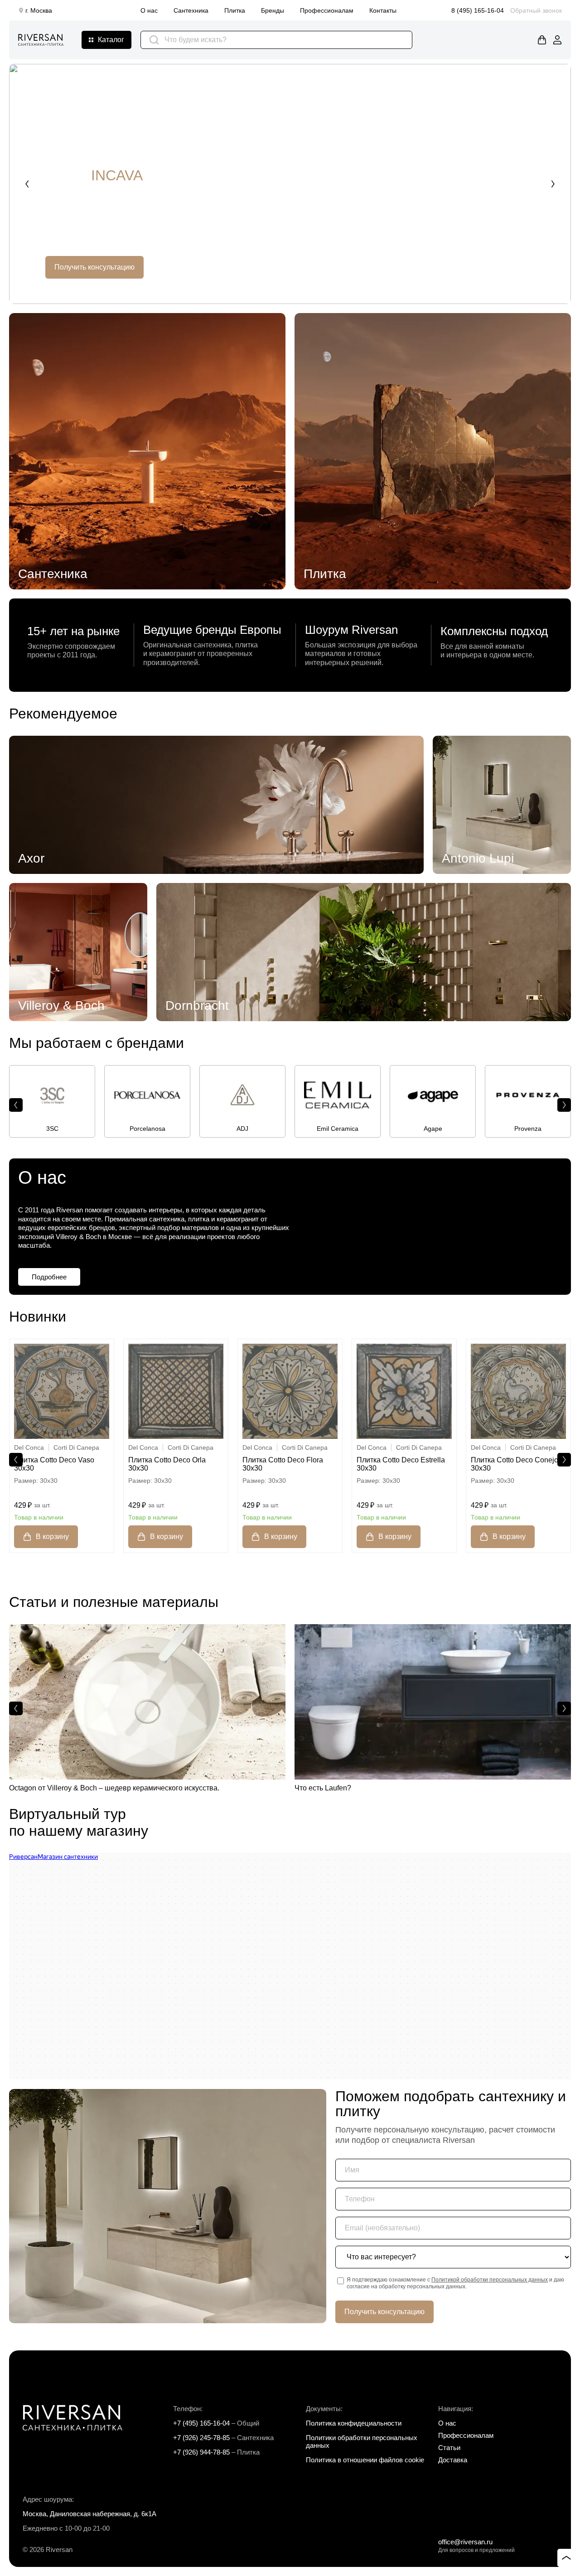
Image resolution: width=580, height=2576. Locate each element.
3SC (52, 1129)
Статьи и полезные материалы (114, 1602)
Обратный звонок (536, 10)
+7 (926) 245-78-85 (201, 2438)
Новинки (38, 1317)
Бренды (273, 10)
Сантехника (191, 10)
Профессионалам (327, 10)
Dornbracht (197, 1006)
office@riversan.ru (465, 2542)
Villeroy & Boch (61, 1006)
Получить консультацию (94, 267)
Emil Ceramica (338, 1129)
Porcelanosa (147, 1129)
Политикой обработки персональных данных (490, 2280)
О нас (149, 10)
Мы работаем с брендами (97, 1043)
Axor (31, 858)
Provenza (528, 1129)
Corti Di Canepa (76, 1447)
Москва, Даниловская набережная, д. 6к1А (89, 2514)
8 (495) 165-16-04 (478, 10)
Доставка (453, 2460)
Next (553, 184)
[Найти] (154, 40)
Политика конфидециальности (354, 2423)
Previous (27, 184)
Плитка (235, 10)
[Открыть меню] (106, 40)
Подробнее (49, 1277)
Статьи (449, 2448)
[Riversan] (41, 40)
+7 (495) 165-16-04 (201, 2423)
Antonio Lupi (478, 858)
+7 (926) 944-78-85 (201, 2452)
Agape (433, 1129)
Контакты (383, 10)
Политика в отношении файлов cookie (365, 2460)
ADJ (242, 1129)
